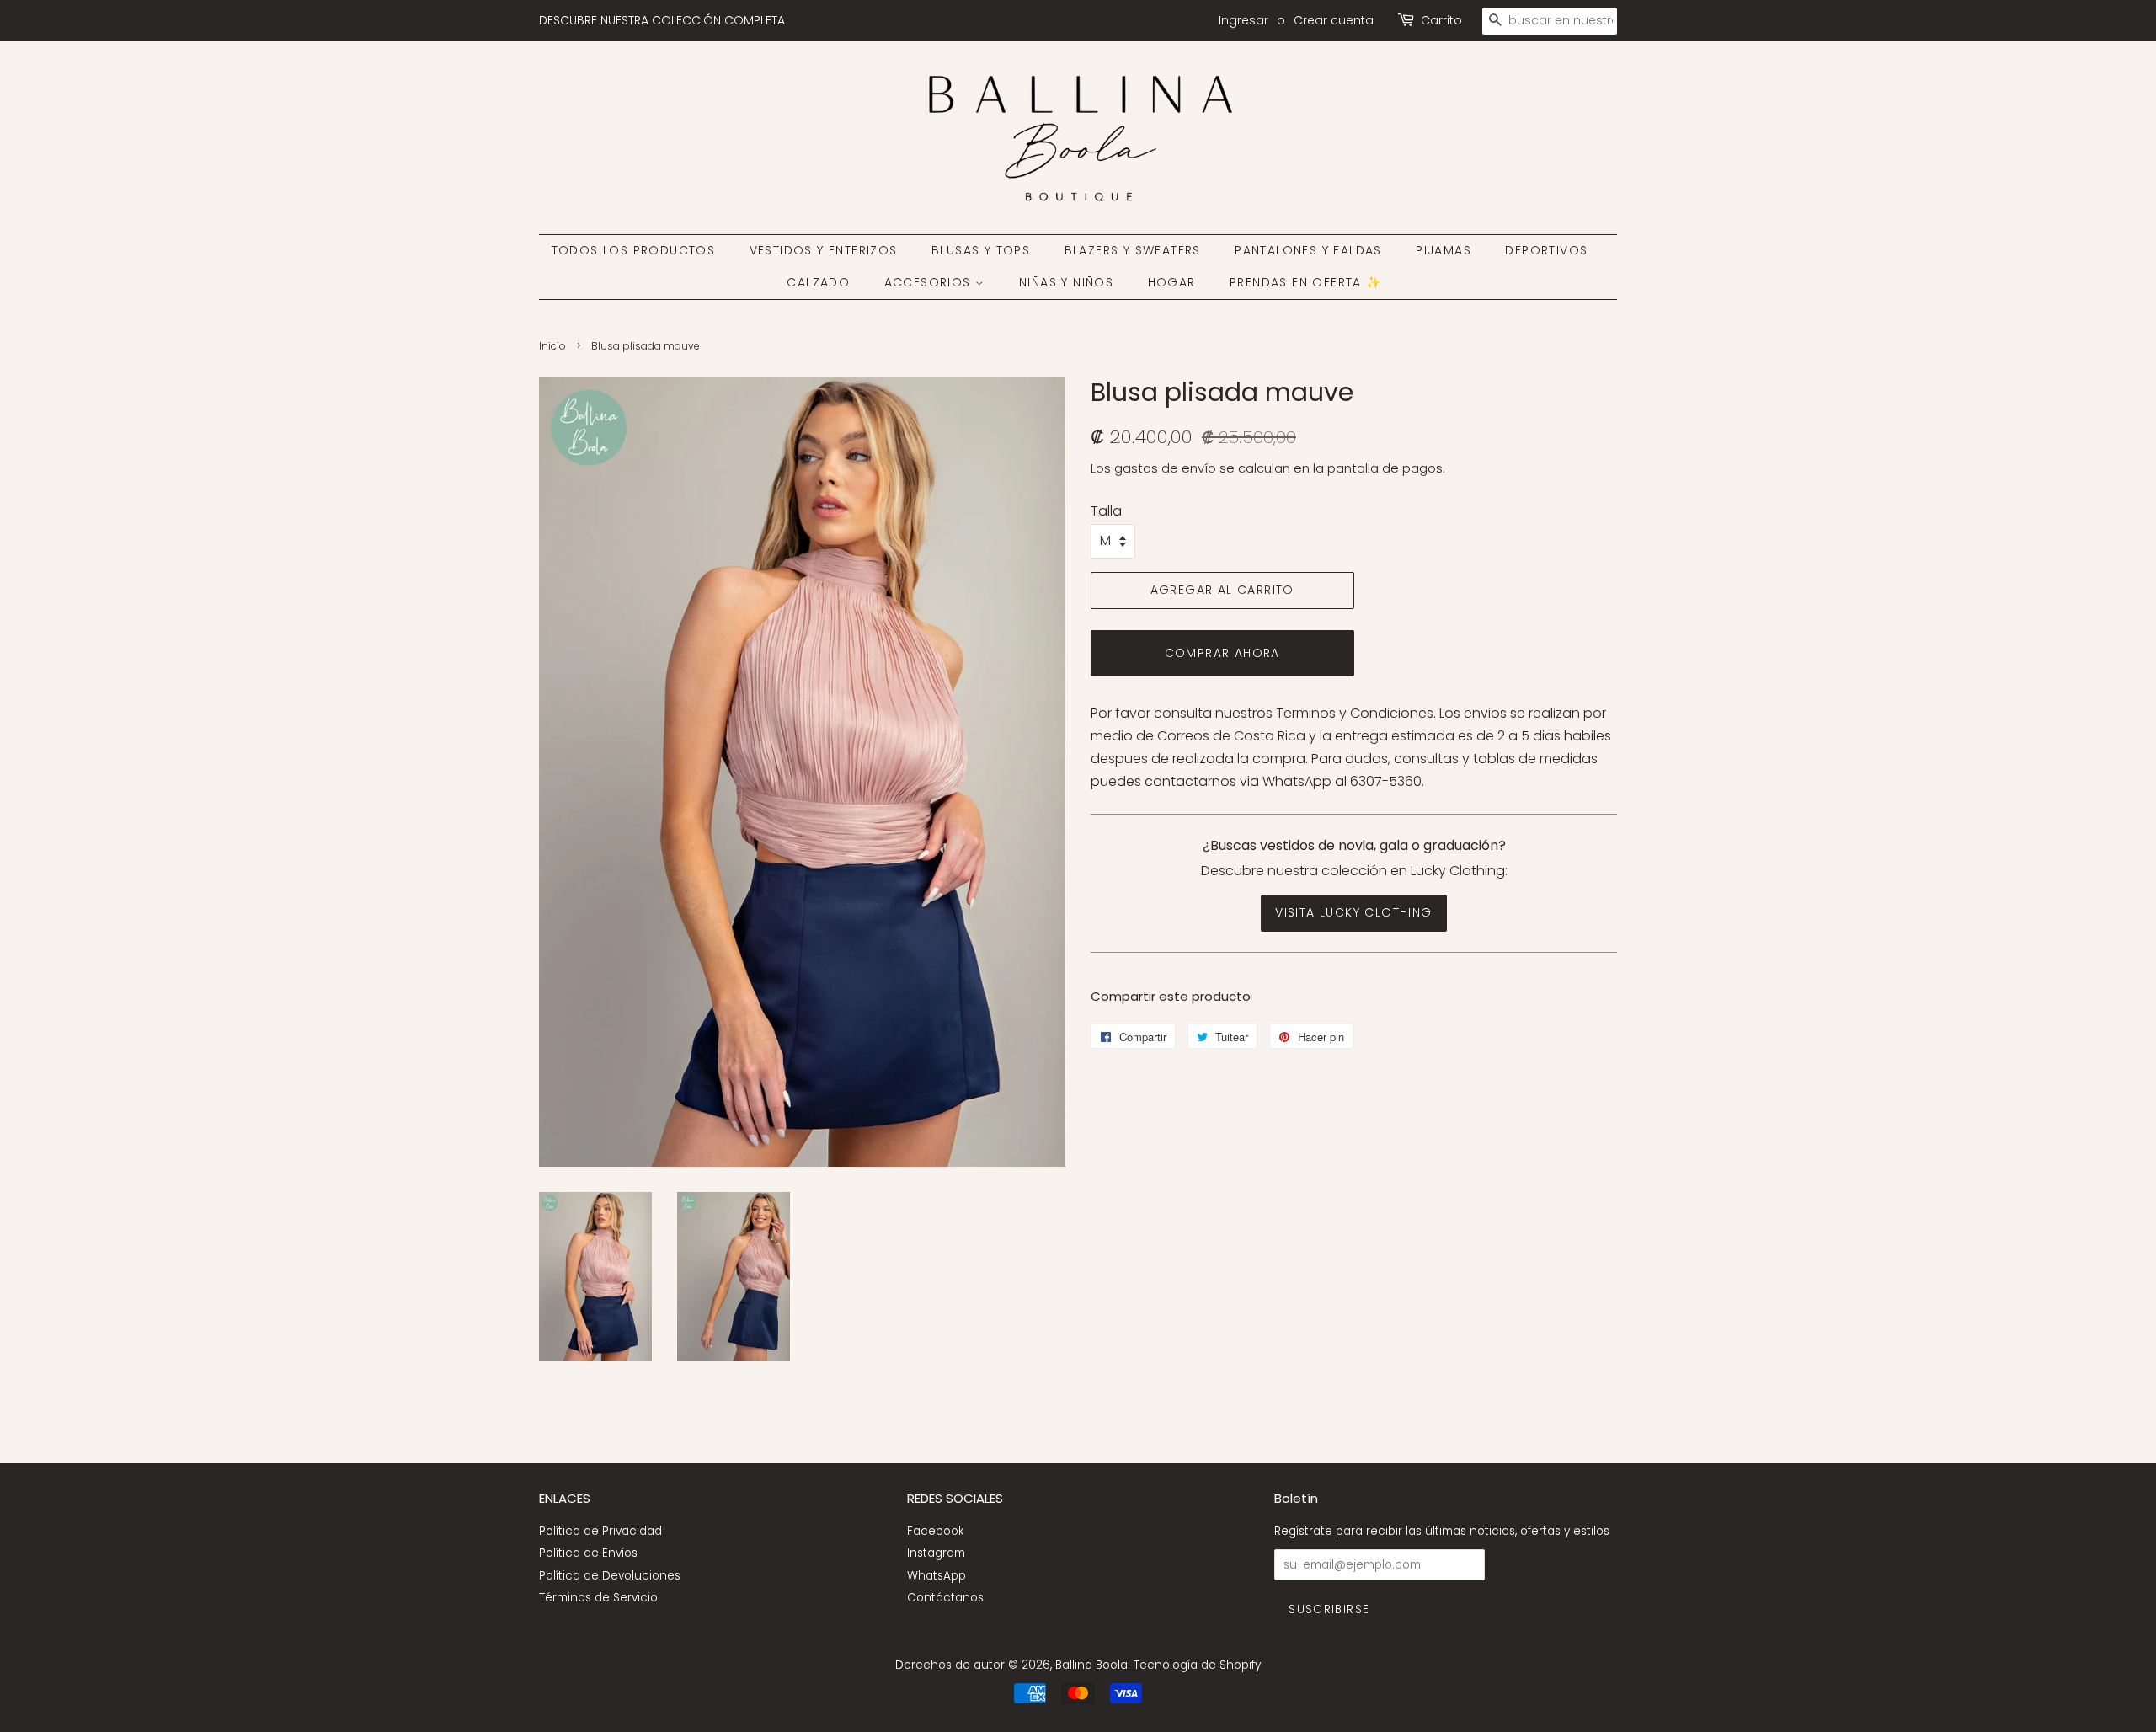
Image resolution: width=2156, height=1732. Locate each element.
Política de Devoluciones (610, 1576)
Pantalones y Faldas (1308, 250)
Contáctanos (945, 1598)
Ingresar (1243, 20)
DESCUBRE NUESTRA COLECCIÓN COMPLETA (662, 20)
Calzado (818, 282)
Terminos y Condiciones (1355, 713)
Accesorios (930, 282)
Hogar (1172, 282)
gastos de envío (1165, 468)
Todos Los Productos (634, 250)
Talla (1106, 511)
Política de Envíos (588, 1553)
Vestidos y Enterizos (824, 250)
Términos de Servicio (598, 1598)
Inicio (552, 346)
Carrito (1441, 20)
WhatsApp (937, 1576)
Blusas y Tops (981, 250)
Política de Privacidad (600, 1531)
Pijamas (1444, 250)
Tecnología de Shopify (1197, 1665)
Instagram (936, 1553)
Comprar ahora (1222, 653)
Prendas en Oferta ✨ (1306, 282)
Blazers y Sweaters (1133, 250)
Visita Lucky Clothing (1353, 912)
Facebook (935, 1531)
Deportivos (1546, 250)
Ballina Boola (1091, 1665)
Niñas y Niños (1066, 282)
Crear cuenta (1334, 20)
